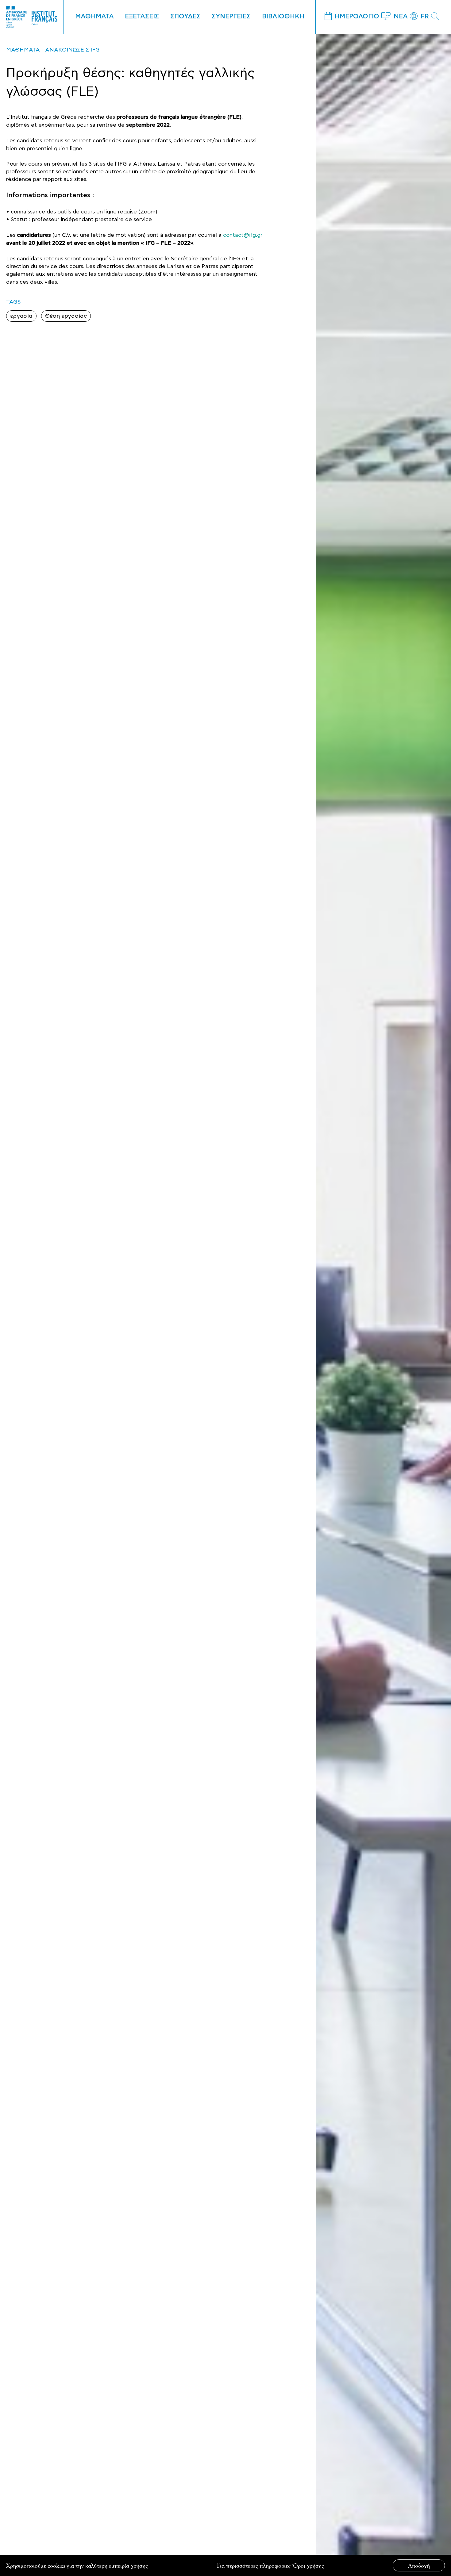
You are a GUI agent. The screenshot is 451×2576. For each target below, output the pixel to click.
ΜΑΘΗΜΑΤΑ (94, 17)
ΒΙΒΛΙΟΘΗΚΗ (283, 17)
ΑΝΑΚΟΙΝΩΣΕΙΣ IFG (72, 50)
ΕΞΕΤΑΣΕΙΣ (142, 17)
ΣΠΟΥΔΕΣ (185, 17)
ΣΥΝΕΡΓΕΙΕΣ (231, 17)
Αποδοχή (419, 2565)
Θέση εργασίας (66, 316)
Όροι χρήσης (308, 2565)
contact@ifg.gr (243, 235)
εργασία (21, 316)
